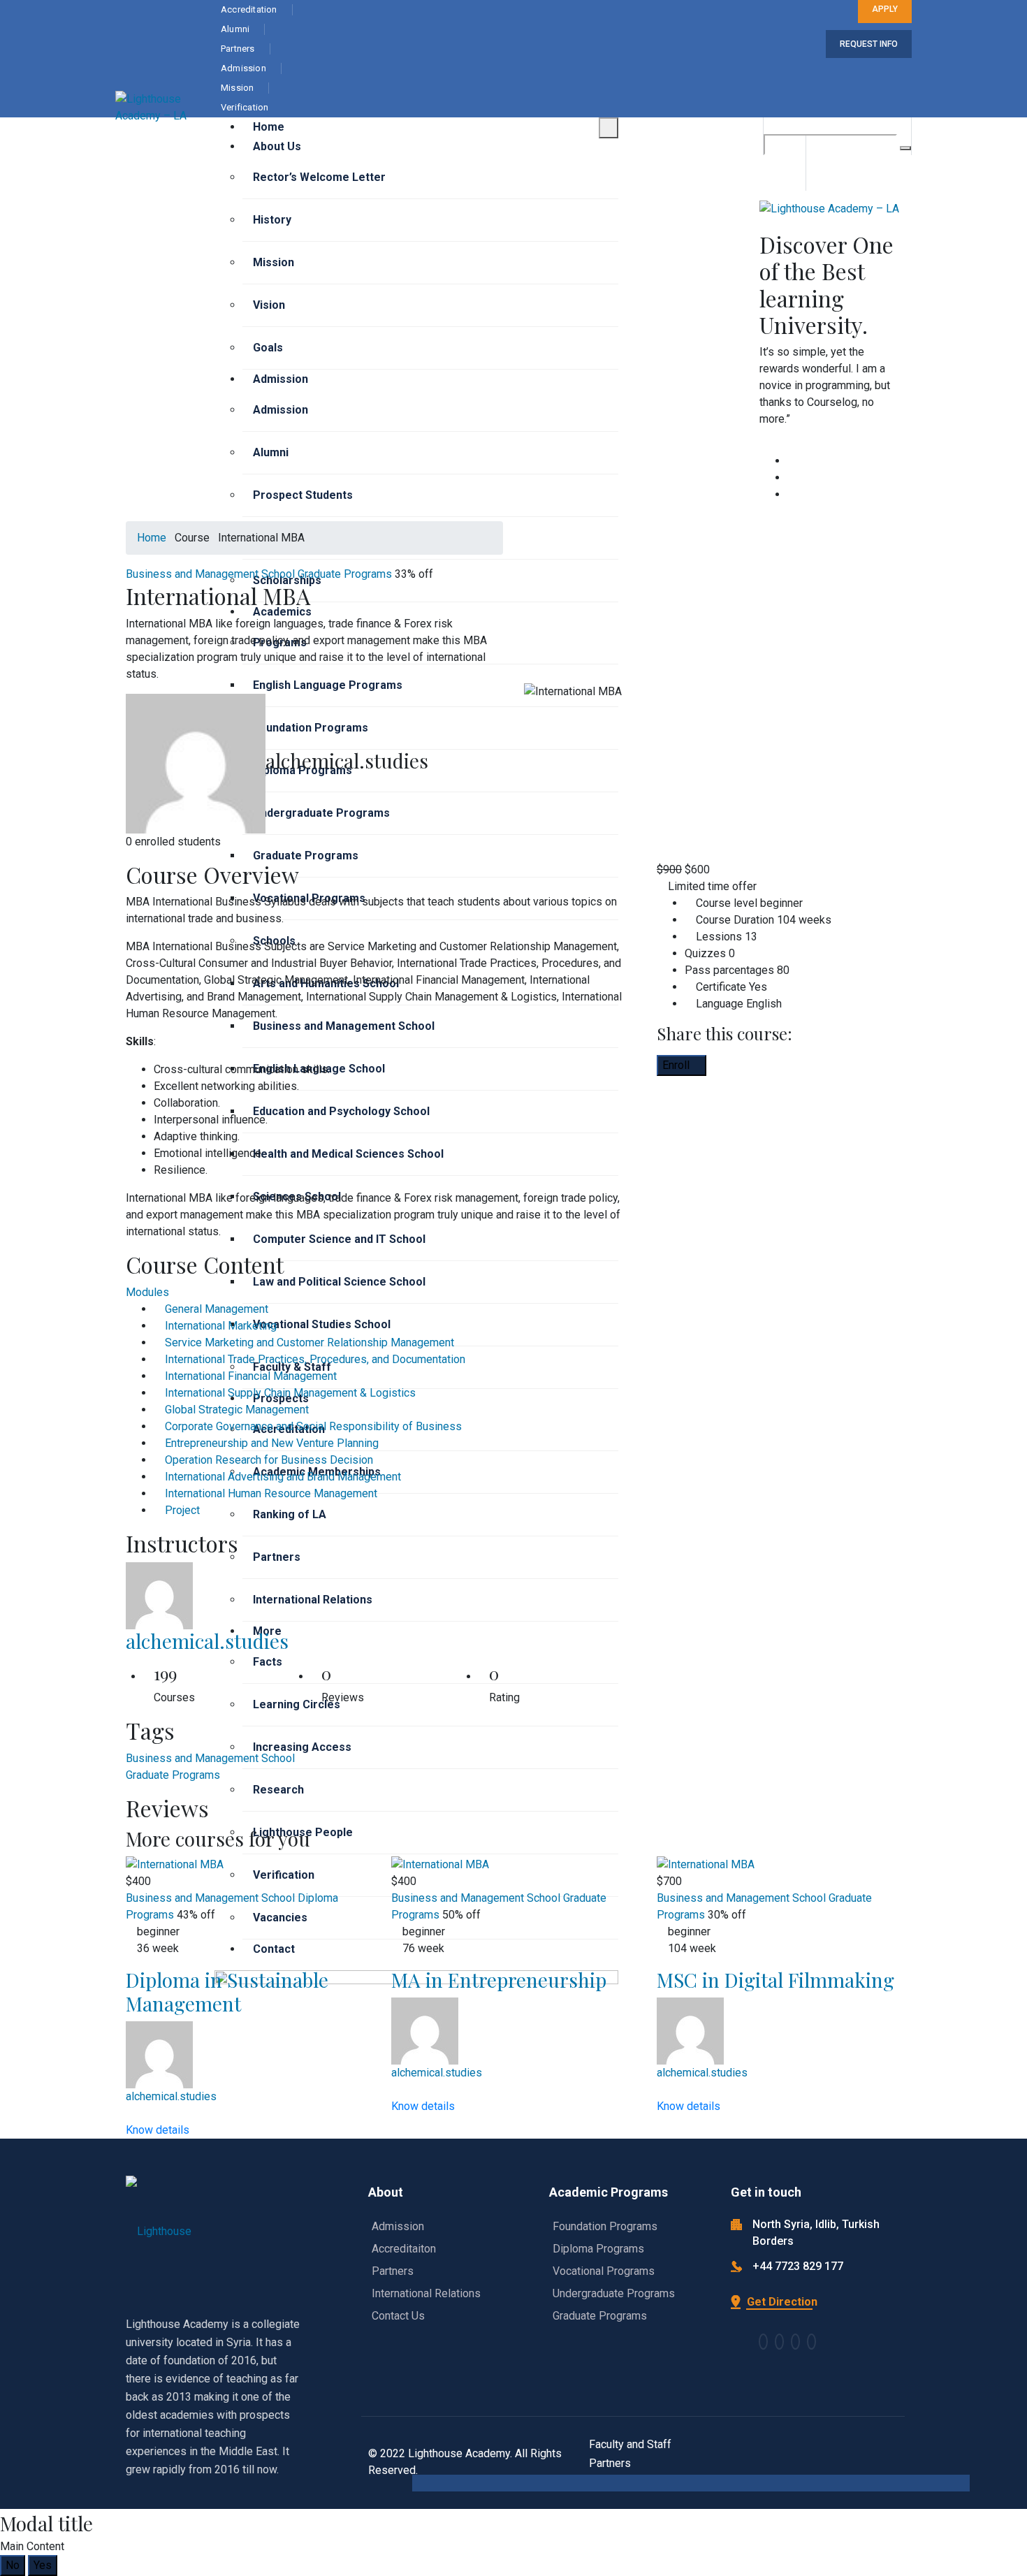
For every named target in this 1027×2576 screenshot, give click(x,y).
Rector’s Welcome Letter (319, 177)
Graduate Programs (345, 574)
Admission (281, 379)
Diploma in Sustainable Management (227, 1992)
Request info (869, 44)
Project (182, 1510)
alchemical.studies (207, 1641)
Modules (147, 1292)
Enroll (677, 1065)
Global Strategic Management (237, 1410)
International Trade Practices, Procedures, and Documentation (315, 1359)
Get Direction (781, 2302)
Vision (269, 305)
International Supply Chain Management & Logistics (290, 1393)
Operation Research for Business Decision (269, 1460)
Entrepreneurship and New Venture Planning (272, 1443)
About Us (277, 146)
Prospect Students (303, 495)
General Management (217, 1309)
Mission (274, 262)
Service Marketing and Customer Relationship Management (309, 1342)
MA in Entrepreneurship (499, 1980)
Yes (43, 2565)
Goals (268, 348)
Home (269, 127)
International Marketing (221, 1326)
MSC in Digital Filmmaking (775, 1980)
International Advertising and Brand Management (283, 1477)
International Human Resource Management (271, 1493)
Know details (159, 2130)
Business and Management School (210, 574)
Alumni (271, 452)
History (272, 220)
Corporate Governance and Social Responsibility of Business (313, 1426)
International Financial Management (251, 1376)
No (13, 2565)
